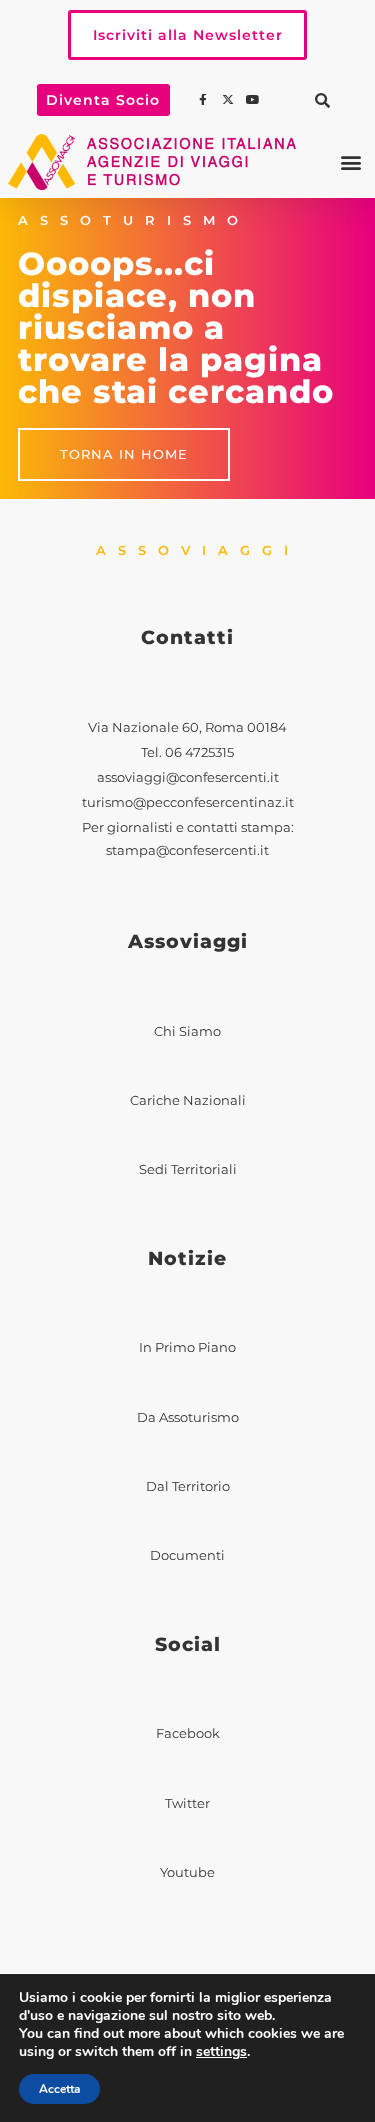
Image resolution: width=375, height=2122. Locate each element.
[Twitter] (230, 100)
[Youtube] (255, 100)
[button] (323, 100)
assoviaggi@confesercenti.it (188, 777)
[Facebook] (205, 100)
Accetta (59, 2089)
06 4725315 (199, 752)
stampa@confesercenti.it (187, 850)
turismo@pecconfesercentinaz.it (188, 802)
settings (221, 2052)
